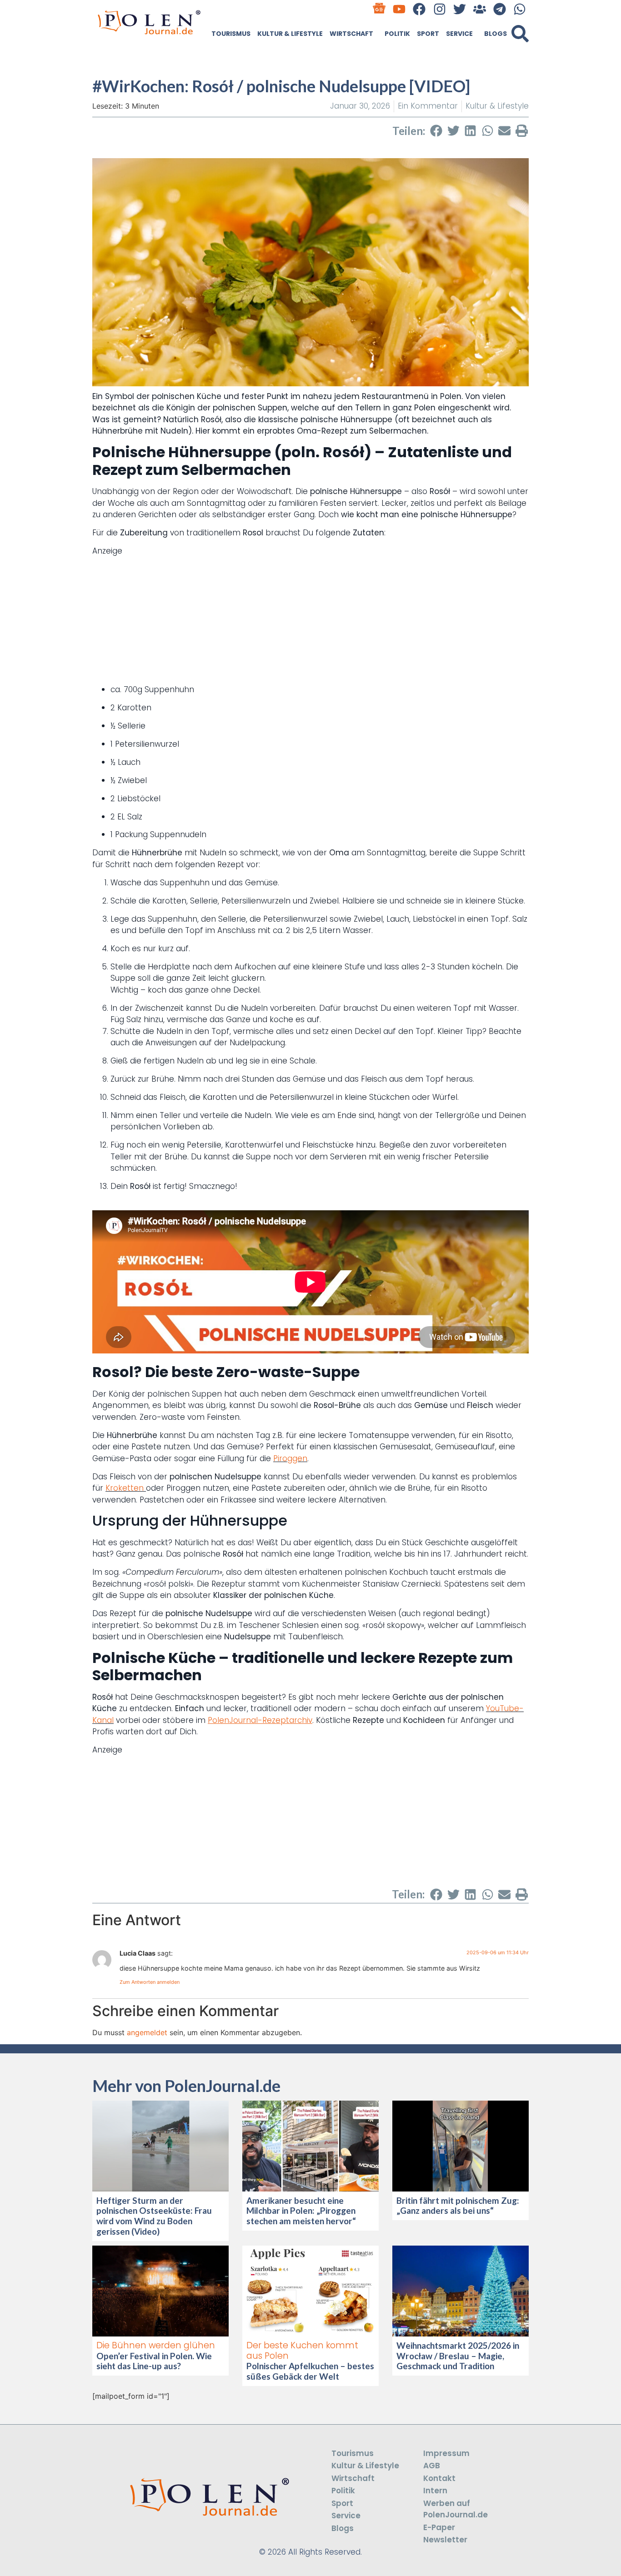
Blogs (496, 34)
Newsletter (445, 2540)
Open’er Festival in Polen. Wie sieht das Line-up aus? (154, 2361)
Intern (435, 2491)
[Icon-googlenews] (379, 9)
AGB (432, 2466)
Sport (428, 34)
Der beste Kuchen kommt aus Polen (302, 2351)
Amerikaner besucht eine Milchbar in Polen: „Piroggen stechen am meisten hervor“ (302, 2211)
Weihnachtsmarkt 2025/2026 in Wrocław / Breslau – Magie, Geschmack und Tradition (458, 2356)
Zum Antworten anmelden (150, 1982)
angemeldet (147, 2032)
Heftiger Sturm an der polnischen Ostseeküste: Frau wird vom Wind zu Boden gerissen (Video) (154, 2216)
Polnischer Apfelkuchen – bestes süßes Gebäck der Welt (310, 2371)
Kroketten (126, 1488)
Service (459, 34)
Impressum (446, 2453)
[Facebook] (419, 9)
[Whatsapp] (520, 9)
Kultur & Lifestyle (290, 34)
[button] (520, 34)
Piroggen (290, 1458)
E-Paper (439, 2527)
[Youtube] (399, 9)
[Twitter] (459, 9)
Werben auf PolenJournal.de (456, 2509)
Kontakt (439, 2478)
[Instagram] (439, 9)
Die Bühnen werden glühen (156, 2345)
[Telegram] (500, 9)
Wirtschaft (351, 34)
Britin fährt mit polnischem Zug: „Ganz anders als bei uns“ (458, 2206)
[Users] (479, 9)
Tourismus (231, 34)
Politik (397, 34)
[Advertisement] (310, 620)
